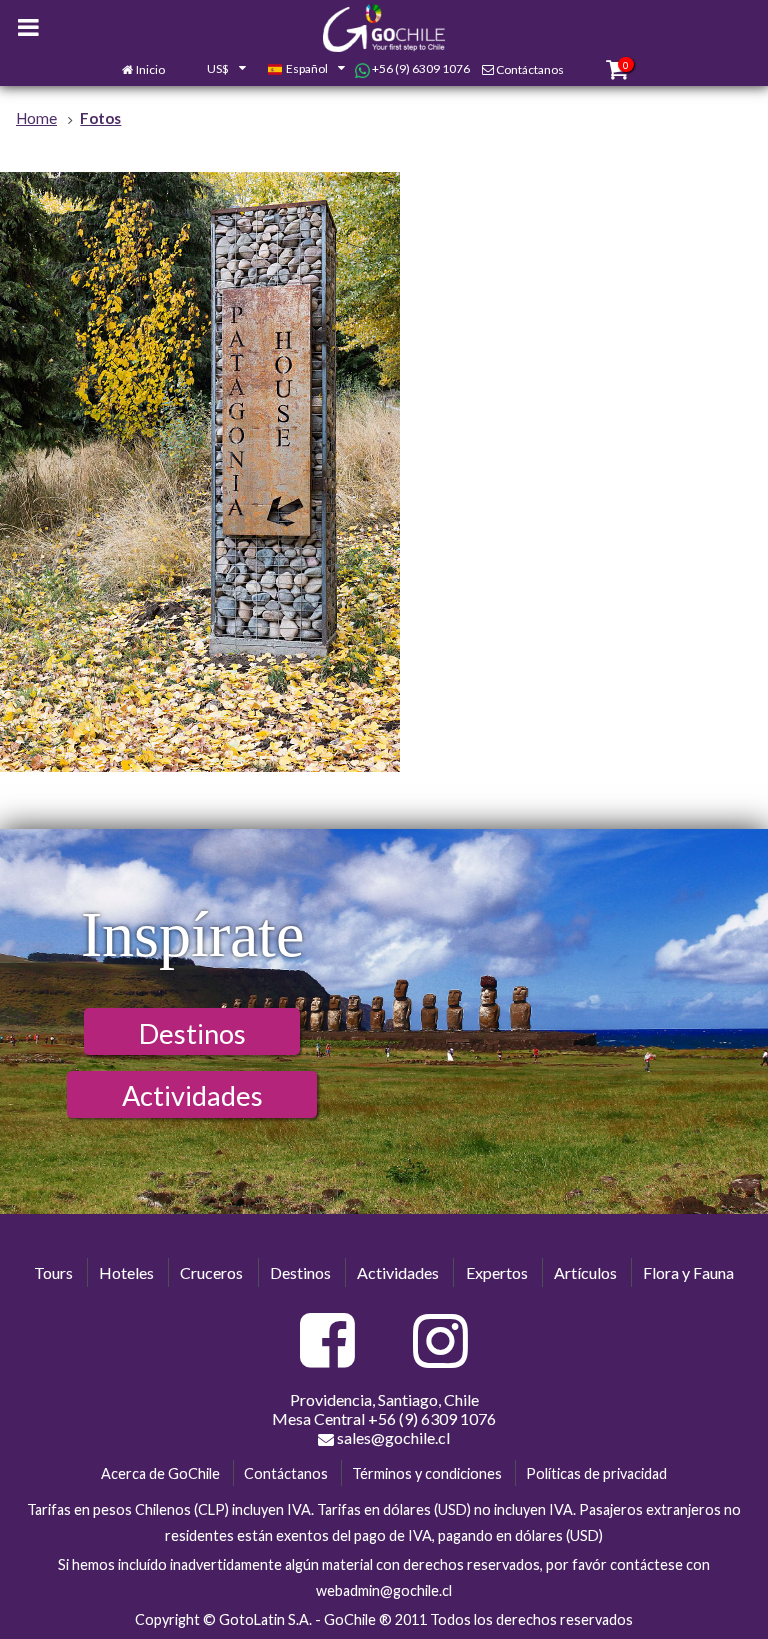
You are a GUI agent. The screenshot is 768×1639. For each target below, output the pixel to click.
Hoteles (126, 1272)
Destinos (192, 1033)
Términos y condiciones (427, 1473)
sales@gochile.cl (392, 1437)
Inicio (150, 69)
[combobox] (216, 70)
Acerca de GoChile (160, 1473)
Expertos (497, 1272)
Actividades (192, 1095)
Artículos (585, 1272)
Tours (53, 1272)
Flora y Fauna (688, 1272)
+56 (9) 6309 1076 (420, 68)
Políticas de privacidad (596, 1473)
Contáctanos (530, 69)
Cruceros (211, 1272)
